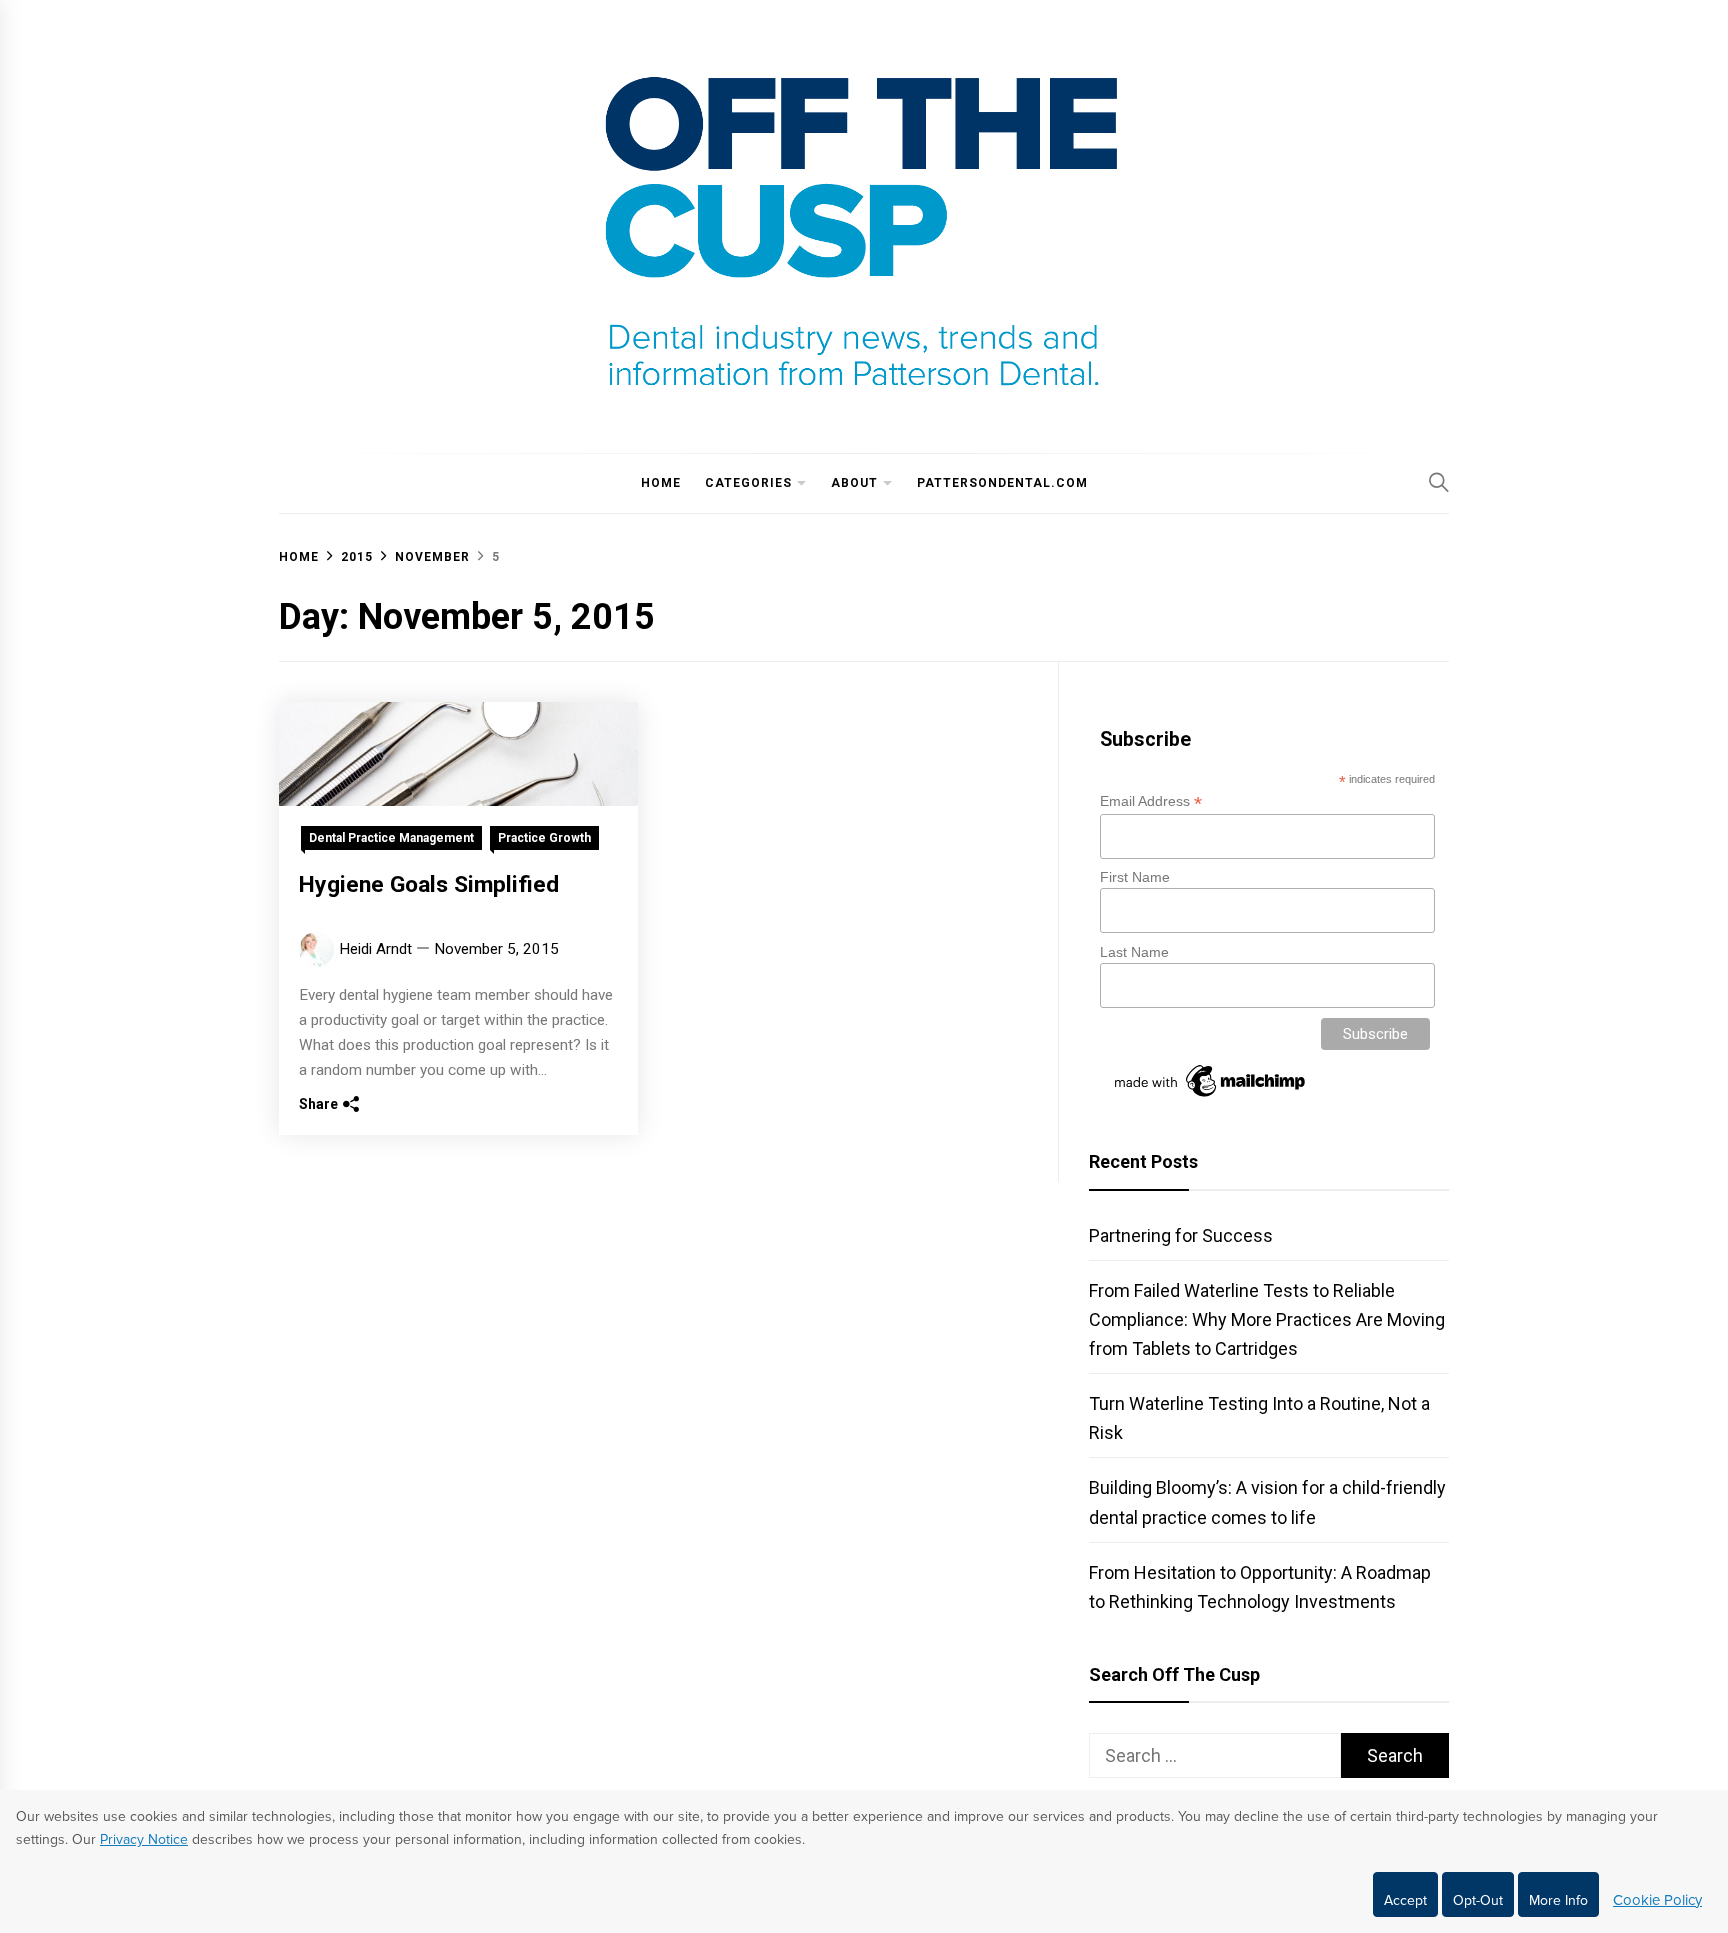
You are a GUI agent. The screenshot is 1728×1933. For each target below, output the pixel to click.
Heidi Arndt (375, 949)
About (854, 483)
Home (661, 483)
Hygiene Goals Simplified (429, 884)
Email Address (1151, 801)
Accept (1405, 1900)
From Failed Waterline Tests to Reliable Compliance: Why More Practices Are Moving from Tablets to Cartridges (1267, 1319)
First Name (1135, 877)
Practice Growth (544, 838)
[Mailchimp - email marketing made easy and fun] (1211, 1097)
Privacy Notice (144, 1839)
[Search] (1439, 482)
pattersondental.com (1002, 483)
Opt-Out (1478, 1900)
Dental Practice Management (391, 838)
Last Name (1134, 952)
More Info (1558, 1900)
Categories (748, 483)
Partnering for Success (1181, 1235)
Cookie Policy (1657, 1900)
